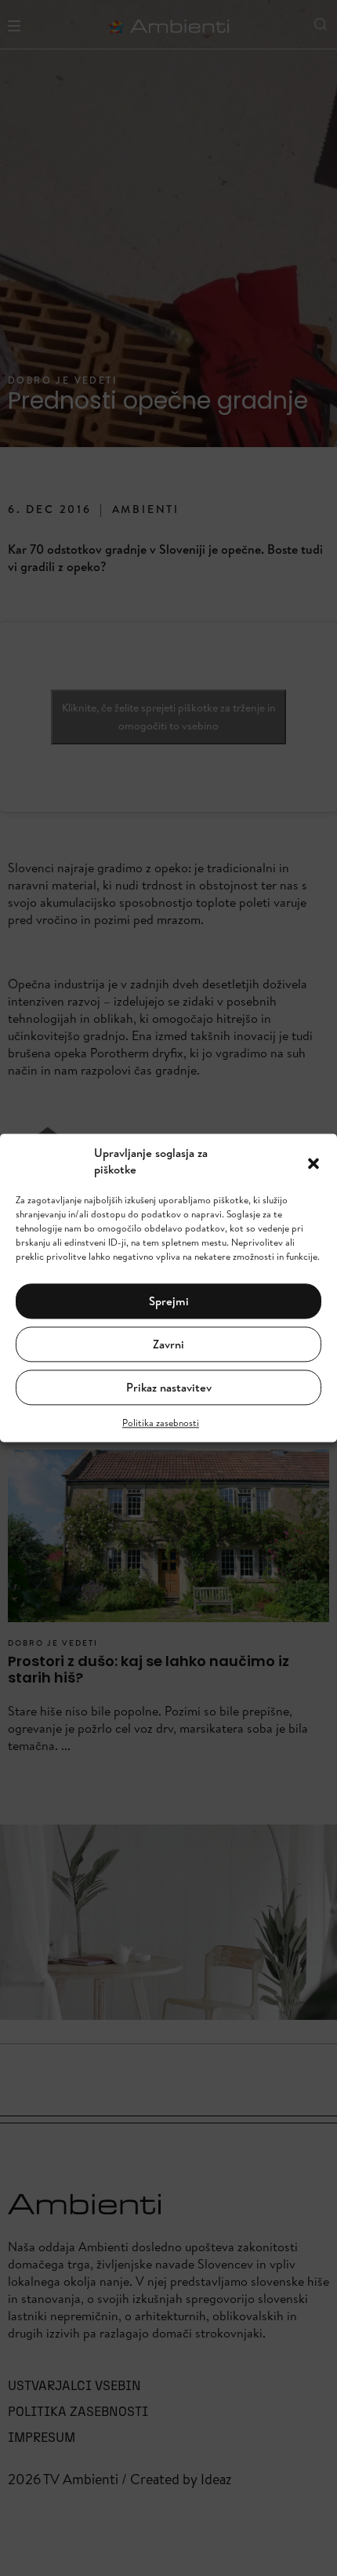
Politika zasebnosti (161, 1423)
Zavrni (168, 1344)
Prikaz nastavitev (169, 1387)
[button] (313, 1162)
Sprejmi (169, 1301)
